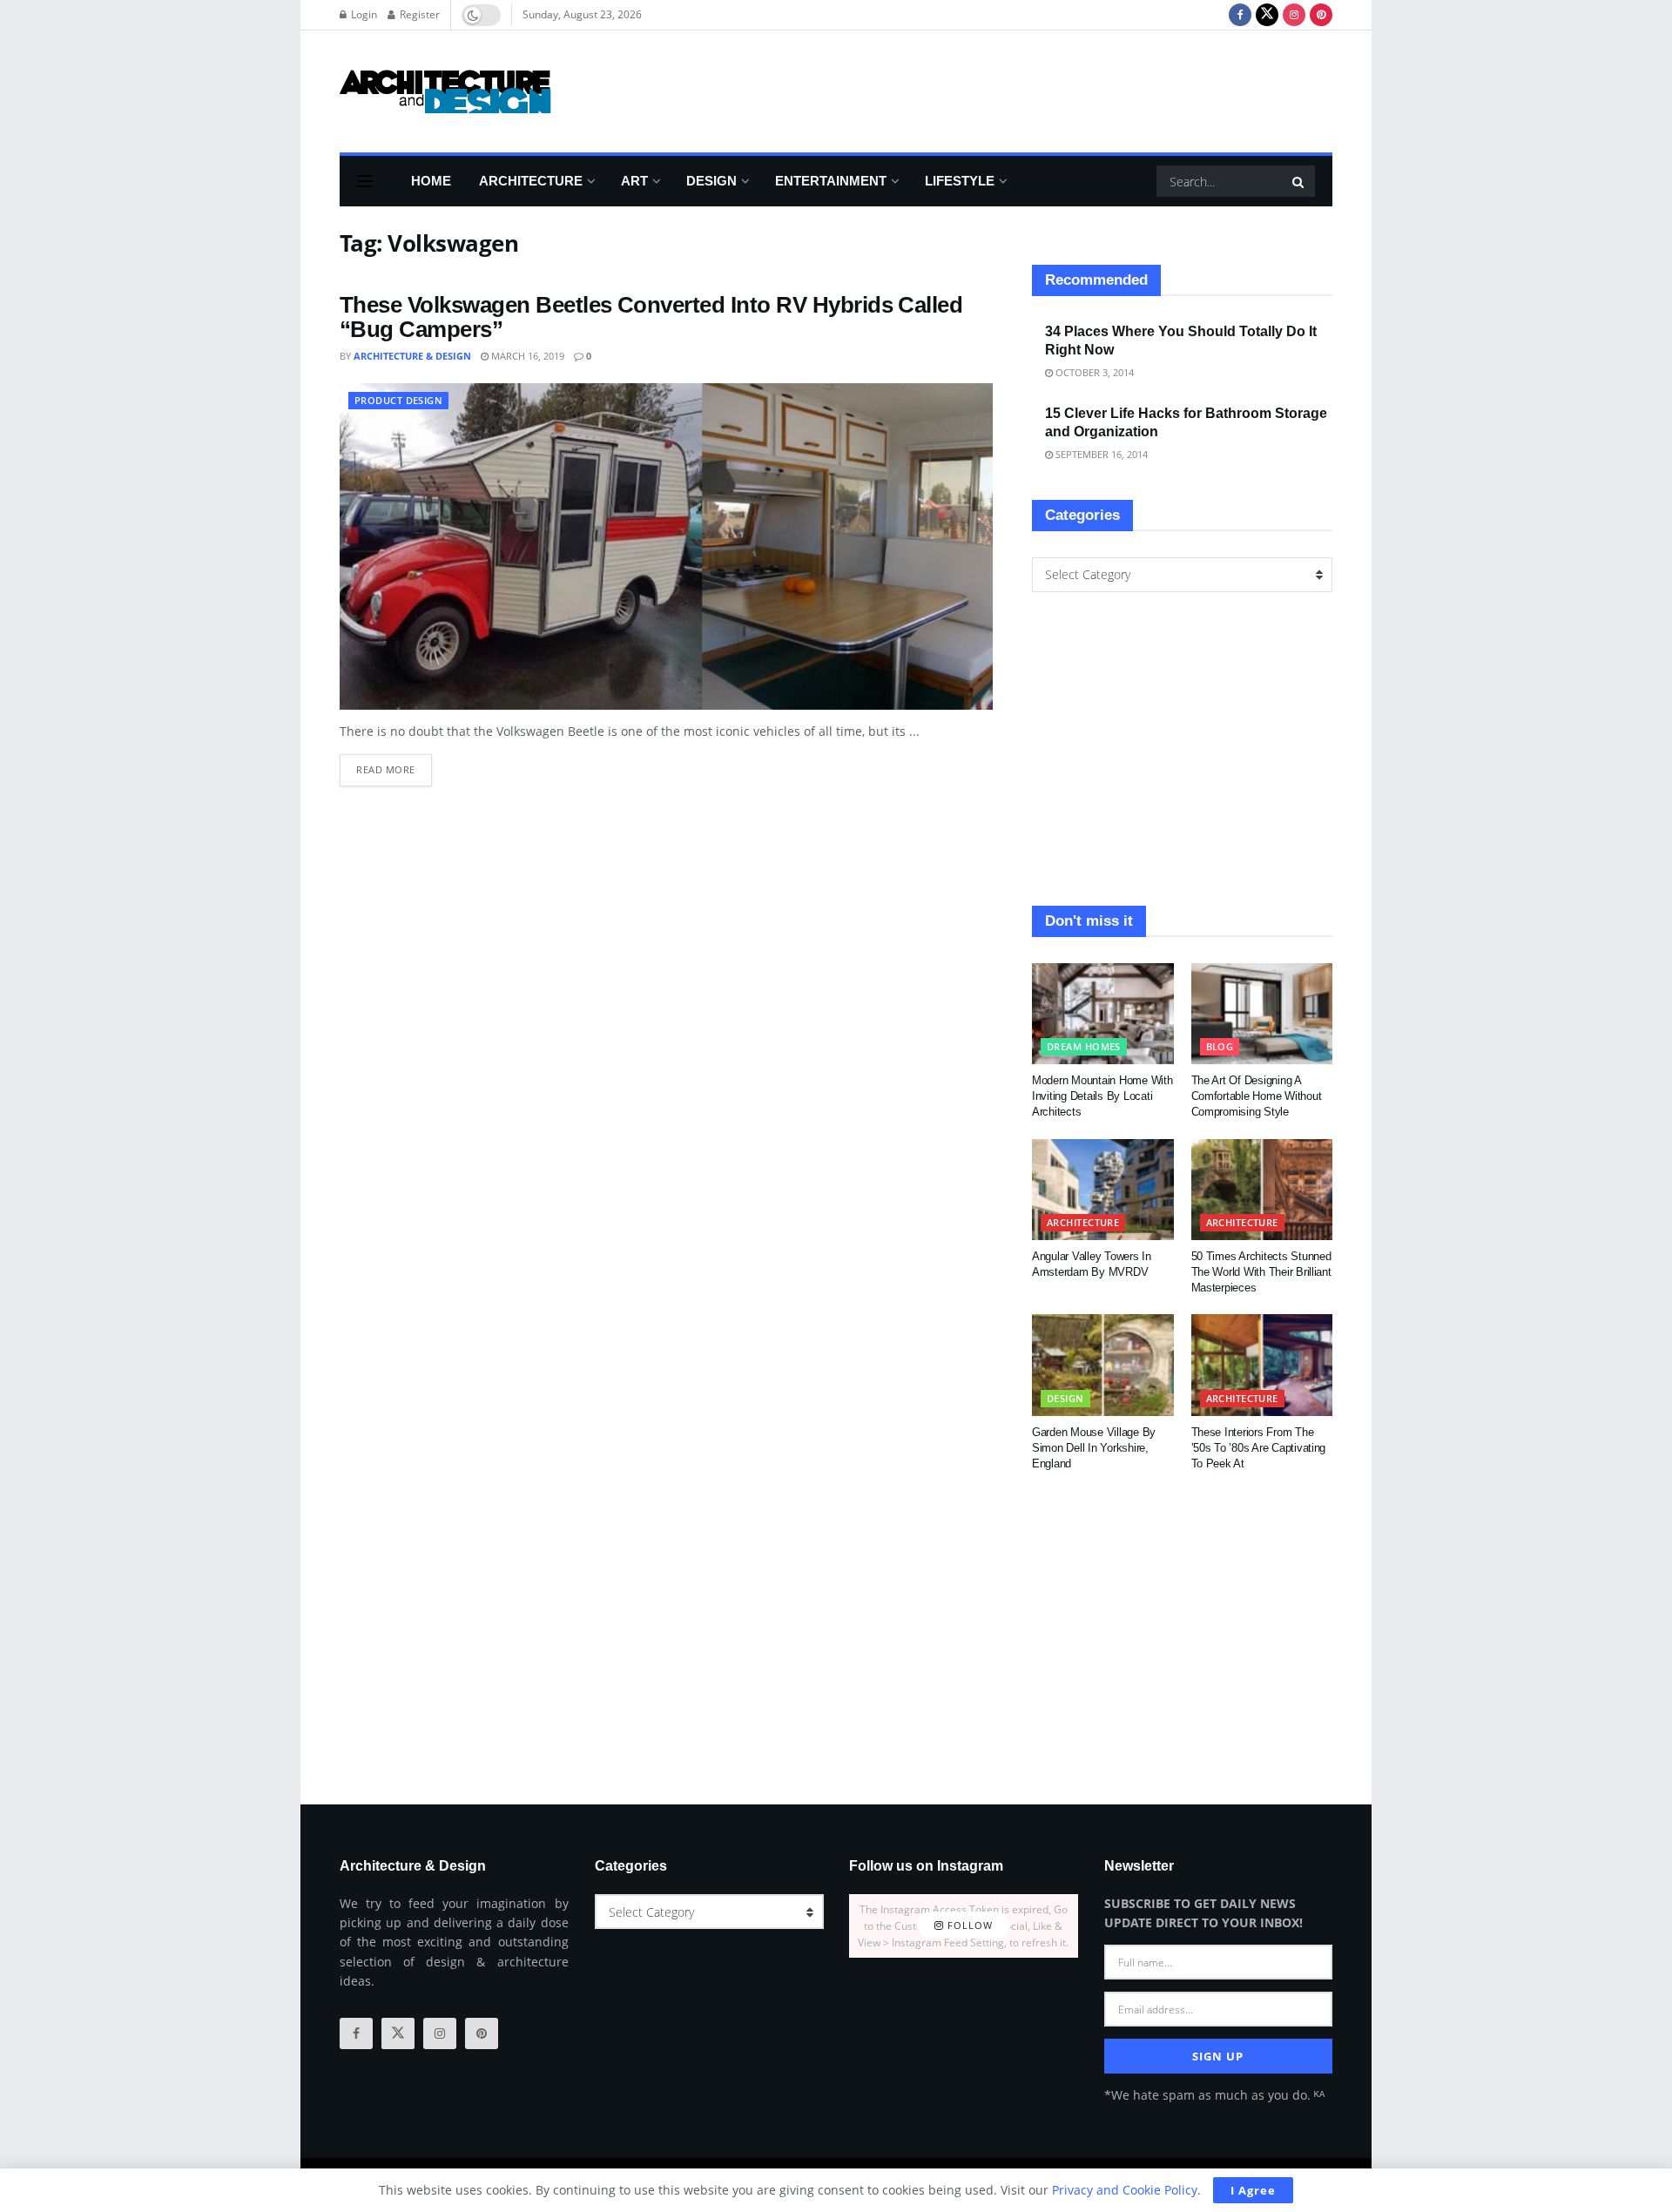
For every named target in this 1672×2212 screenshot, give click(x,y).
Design (711, 181)
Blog (1220, 1046)
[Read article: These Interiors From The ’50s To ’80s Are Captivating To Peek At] (1262, 1365)
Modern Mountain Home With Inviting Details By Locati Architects (1102, 1096)
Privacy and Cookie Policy (1125, 2190)
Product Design (398, 400)
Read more (394, 765)
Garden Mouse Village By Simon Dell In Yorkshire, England (1094, 1448)
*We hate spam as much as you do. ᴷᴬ (1214, 2095)
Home (431, 181)
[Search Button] (1299, 181)
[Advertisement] (1015, 89)
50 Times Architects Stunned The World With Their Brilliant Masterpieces (1261, 1272)
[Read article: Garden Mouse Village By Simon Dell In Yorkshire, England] (1103, 1365)
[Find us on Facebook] (1240, 15)
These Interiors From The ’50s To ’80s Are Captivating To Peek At (1259, 1448)
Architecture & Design (412, 356)
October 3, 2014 (1093, 372)
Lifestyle (960, 181)
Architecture (531, 181)
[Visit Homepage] (445, 91)
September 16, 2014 (1100, 454)
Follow (968, 1926)
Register (418, 14)
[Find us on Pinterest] (1321, 15)
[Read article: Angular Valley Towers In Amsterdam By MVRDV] (1103, 1190)
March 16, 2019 (526, 356)
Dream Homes (1084, 1046)
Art (634, 181)
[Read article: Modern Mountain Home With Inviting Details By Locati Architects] (1103, 1014)
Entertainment (831, 181)
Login (363, 14)
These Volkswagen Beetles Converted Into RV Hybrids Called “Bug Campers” (651, 317)
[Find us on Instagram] (1294, 15)
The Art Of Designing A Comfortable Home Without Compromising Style (1257, 1096)
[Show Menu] (365, 181)
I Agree (1253, 2190)
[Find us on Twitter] (1267, 15)
